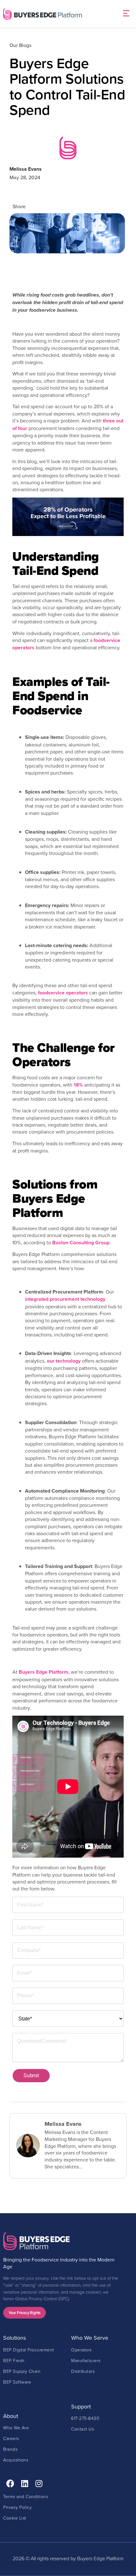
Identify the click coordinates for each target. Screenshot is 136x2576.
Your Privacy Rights (25, 2313)
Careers (11, 2438)
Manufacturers (86, 2360)
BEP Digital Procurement (29, 2350)
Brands (10, 2449)
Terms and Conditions (25, 2496)
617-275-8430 (85, 2418)
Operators (81, 2350)
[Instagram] (39, 2483)
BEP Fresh (14, 2360)
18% (78, 1085)
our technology (64, 1361)
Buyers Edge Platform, (44, 1672)
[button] (126, 14)
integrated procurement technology (65, 1299)
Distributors (83, 2371)
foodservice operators (63, 993)
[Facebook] (10, 2483)
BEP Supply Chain (22, 2371)
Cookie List (15, 2518)
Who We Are (16, 2428)
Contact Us (83, 2429)
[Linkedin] (25, 2483)
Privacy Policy (17, 2507)
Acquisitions (16, 2460)
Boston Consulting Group (81, 1243)
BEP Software (17, 2382)
